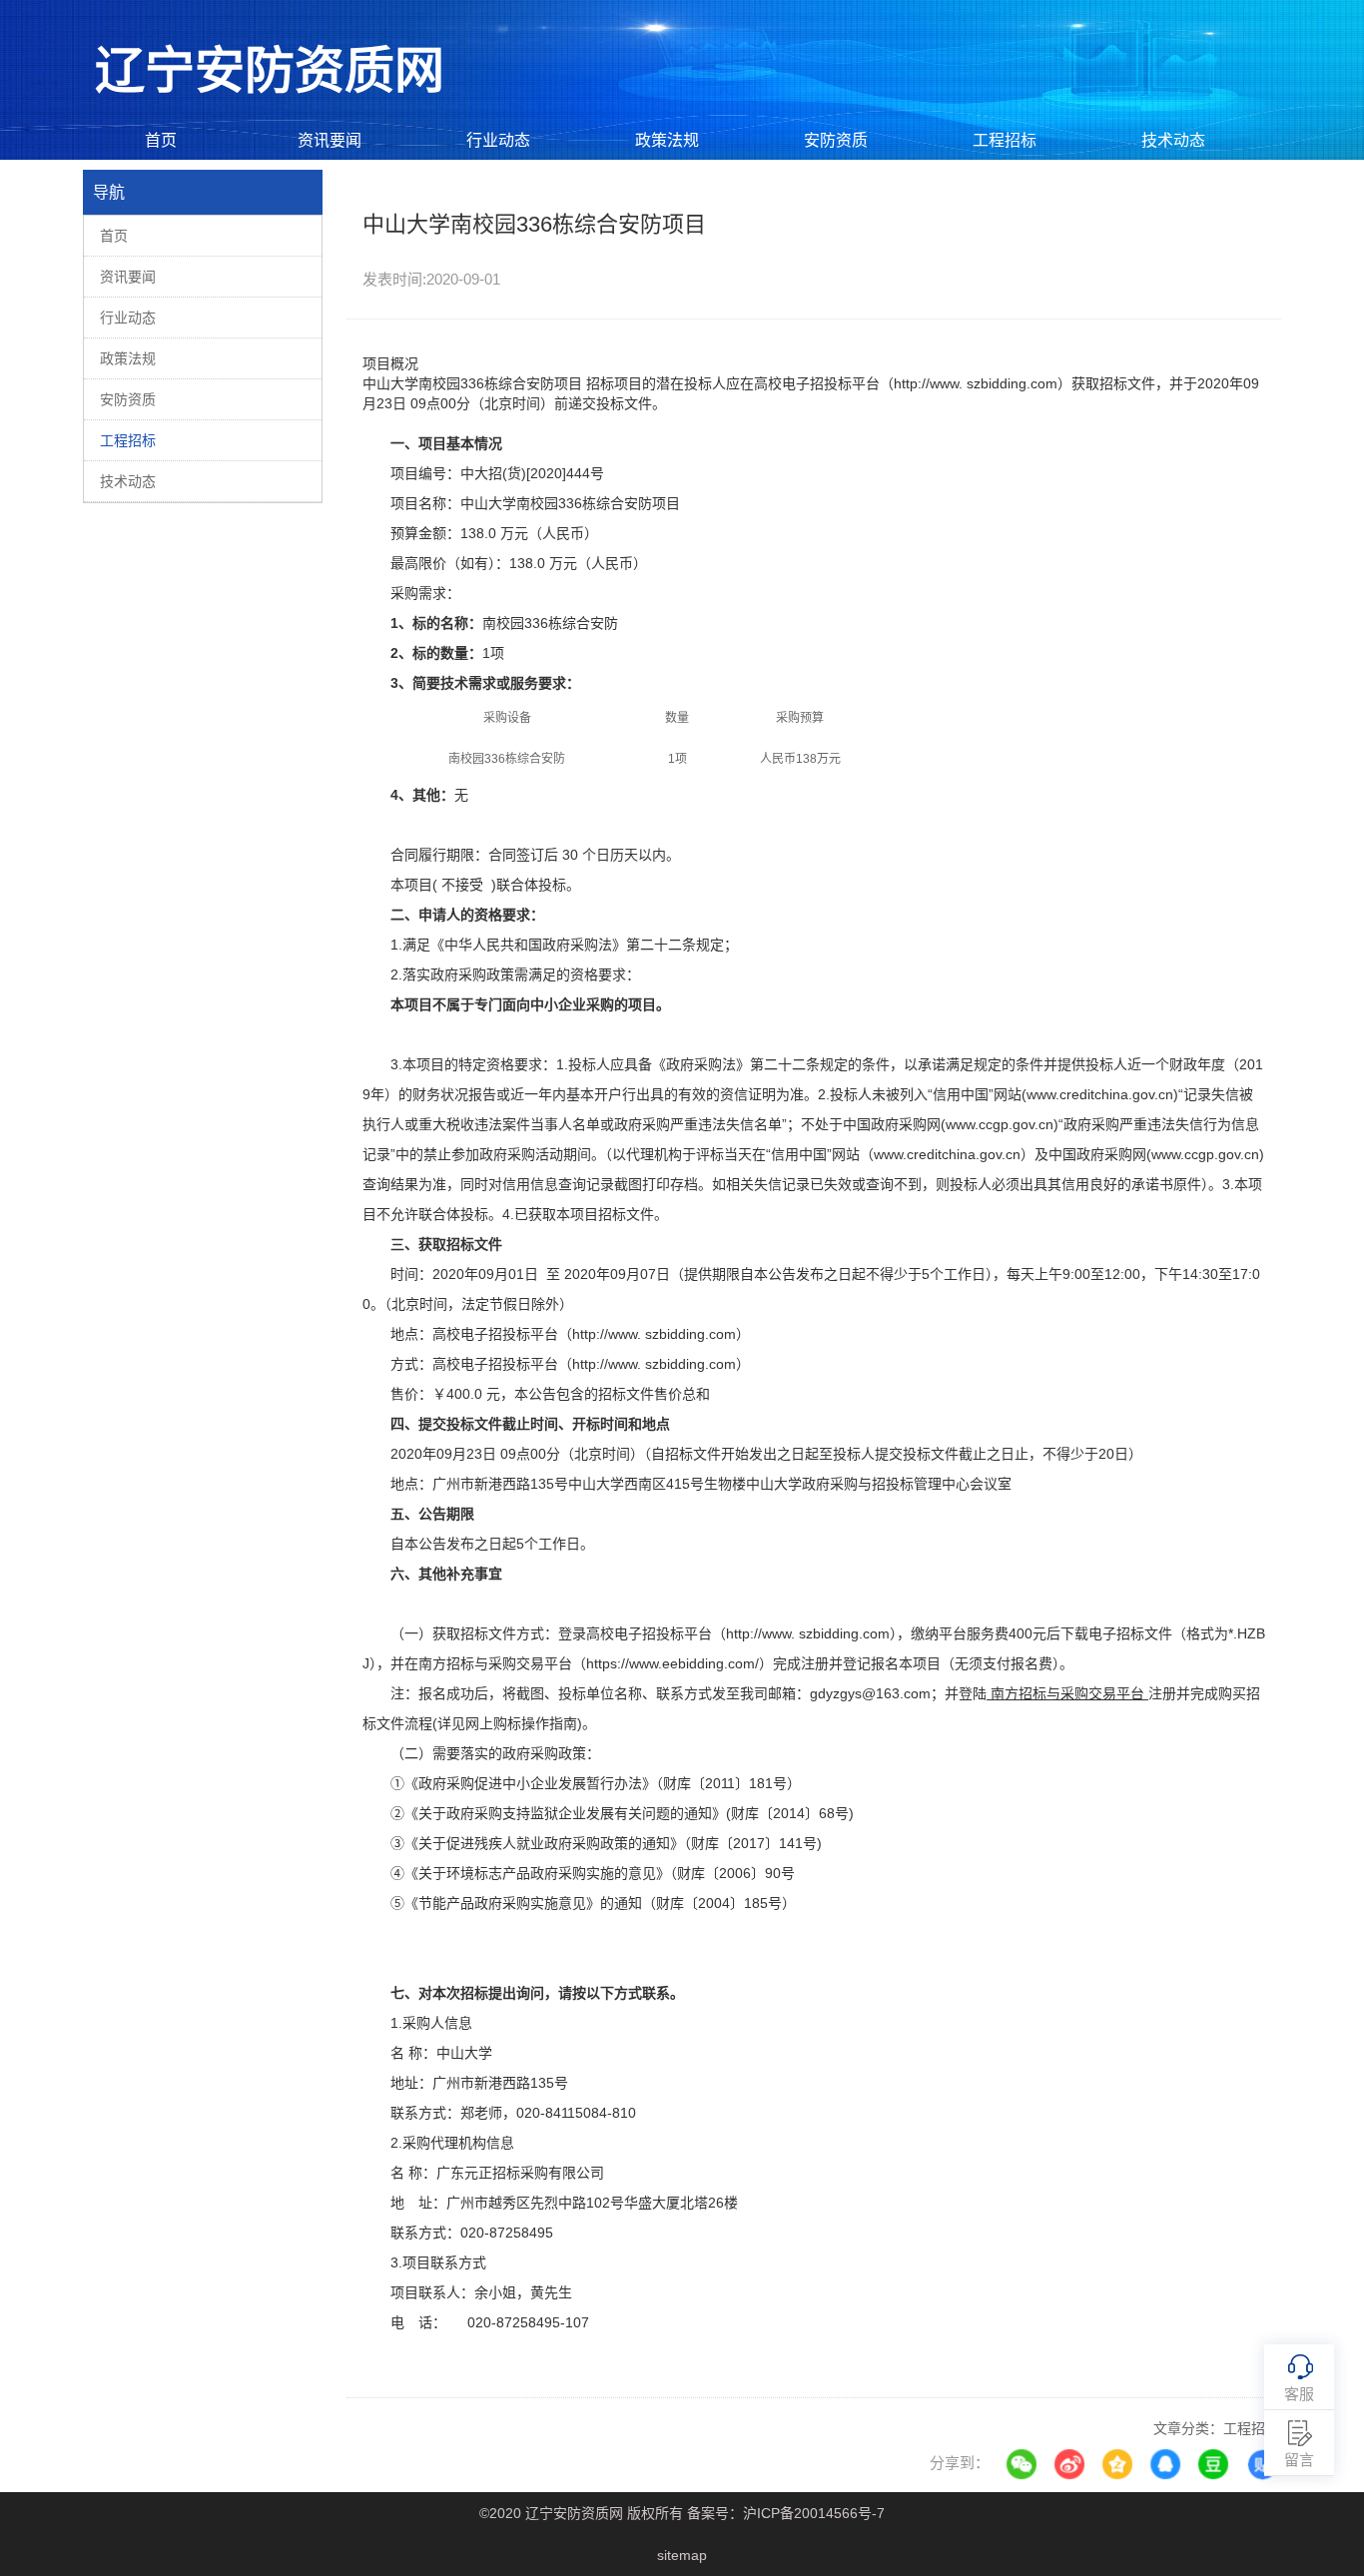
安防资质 (836, 140)
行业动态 (498, 140)
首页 (161, 140)
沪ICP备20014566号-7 (814, 2513)
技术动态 (1173, 140)
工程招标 (1005, 140)
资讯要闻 (330, 140)
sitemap (682, 2555)
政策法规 (667, 140)
